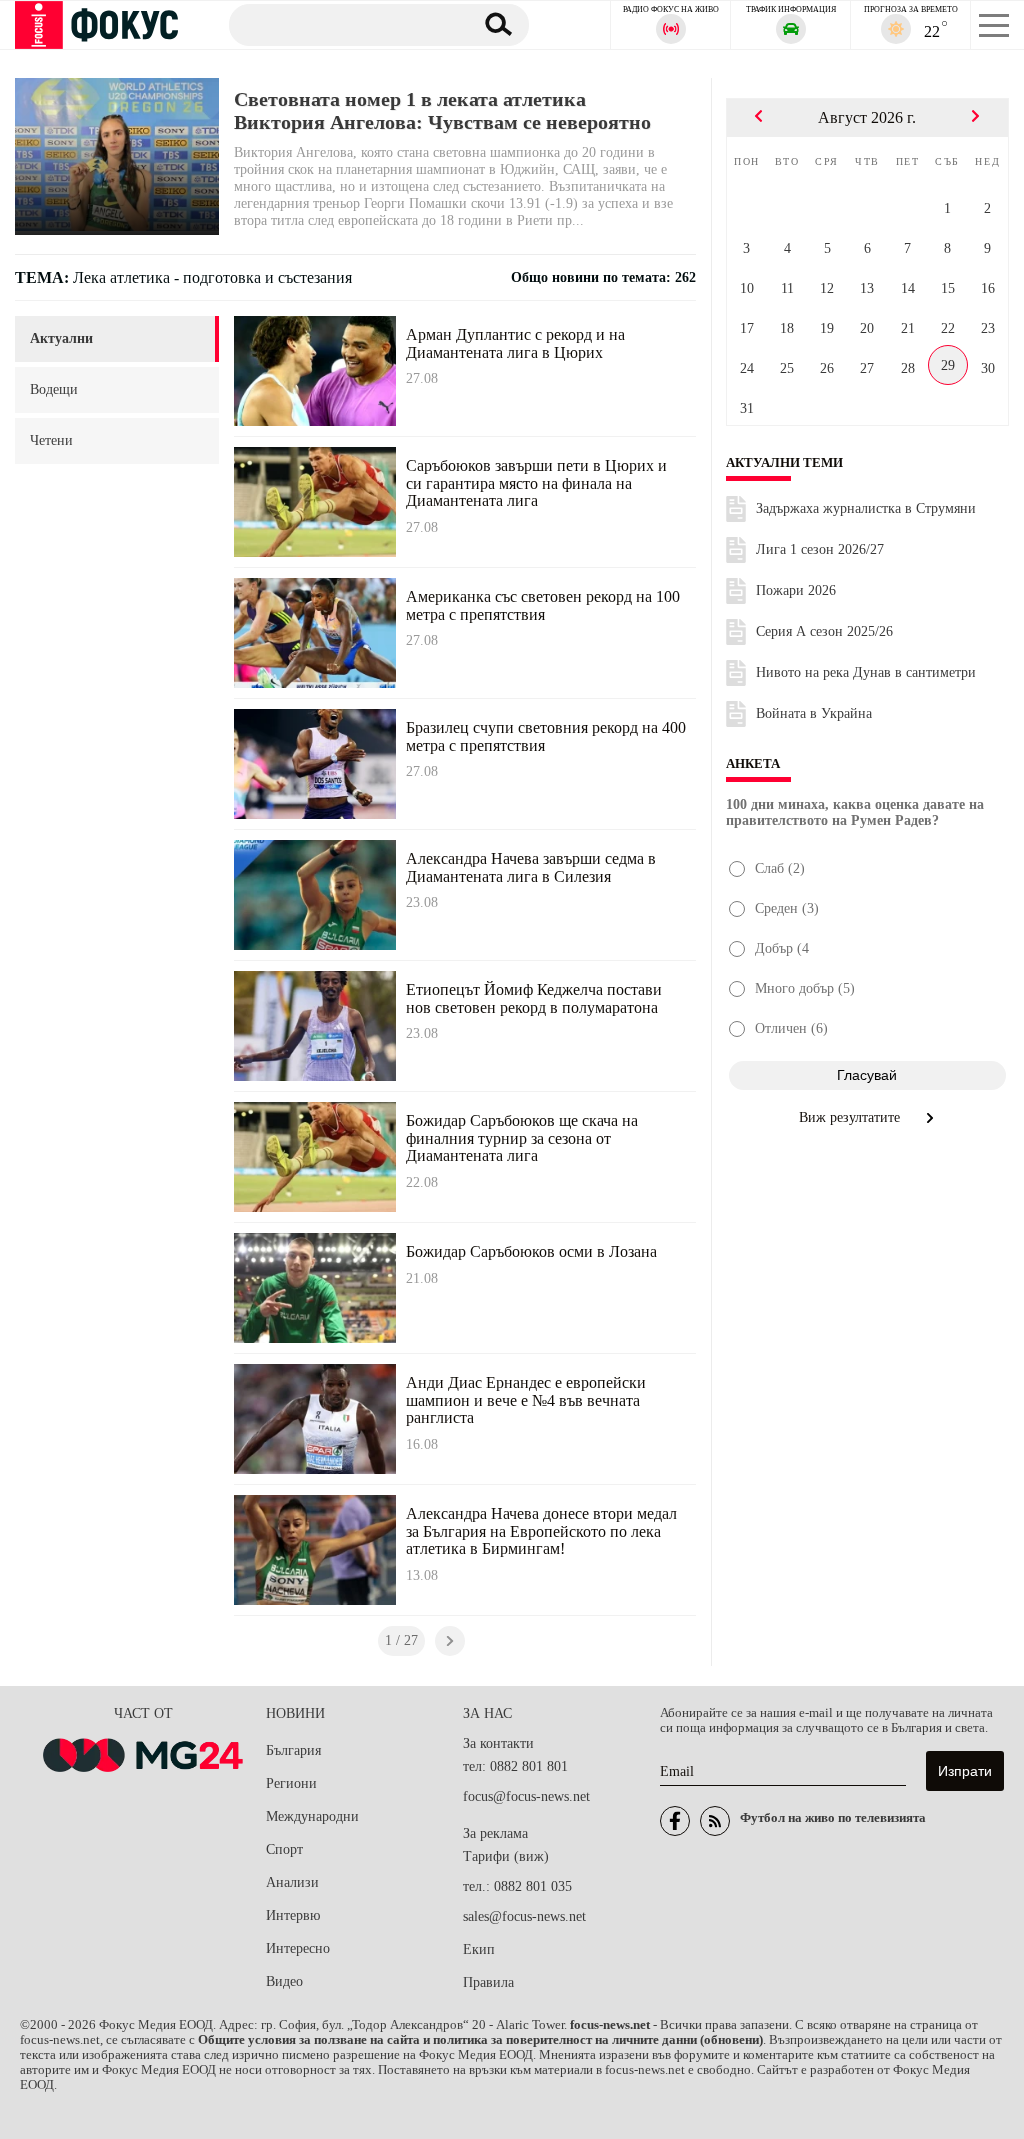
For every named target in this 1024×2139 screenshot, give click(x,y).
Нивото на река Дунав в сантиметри (866, 672)
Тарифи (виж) (506, 1856)
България (293, 1750)
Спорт (284, 1849)
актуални (61, 338)
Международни (312, 1816)
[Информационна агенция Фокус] (675, 1821)
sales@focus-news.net (524, 1916)
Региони (291, 1783)
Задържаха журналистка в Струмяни (866, 508)
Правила (488, 1982)
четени (51, 440)
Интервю (293, 1915)
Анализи (292, 1882)
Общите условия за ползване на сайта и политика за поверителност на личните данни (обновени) (480, 2040)
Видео (284, 1981)
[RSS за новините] (715, 1821)
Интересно (298, 1948)
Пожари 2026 (796, 590)
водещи (54, 389)
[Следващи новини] (450, 1641)
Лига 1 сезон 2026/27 (820, 549)
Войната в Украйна (814, 713)
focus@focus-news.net (526, 1796)
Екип (479, 1949)
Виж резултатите (851, 1117)
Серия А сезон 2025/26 (824, 631)
